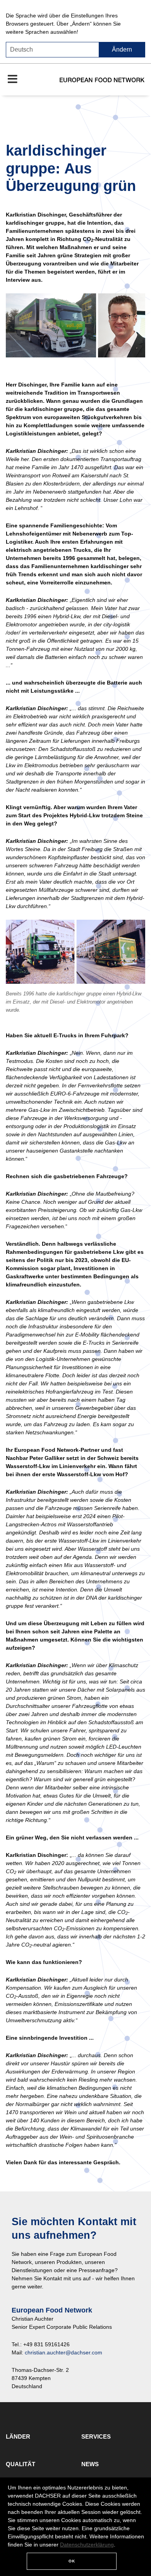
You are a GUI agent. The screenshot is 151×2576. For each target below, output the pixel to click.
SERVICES (96, 2436)
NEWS (90, 2464)
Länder (18, 2436)
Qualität (21, 2464)
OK (72, 2561)
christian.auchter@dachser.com (63, 2352)
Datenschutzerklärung (87, 2545)
